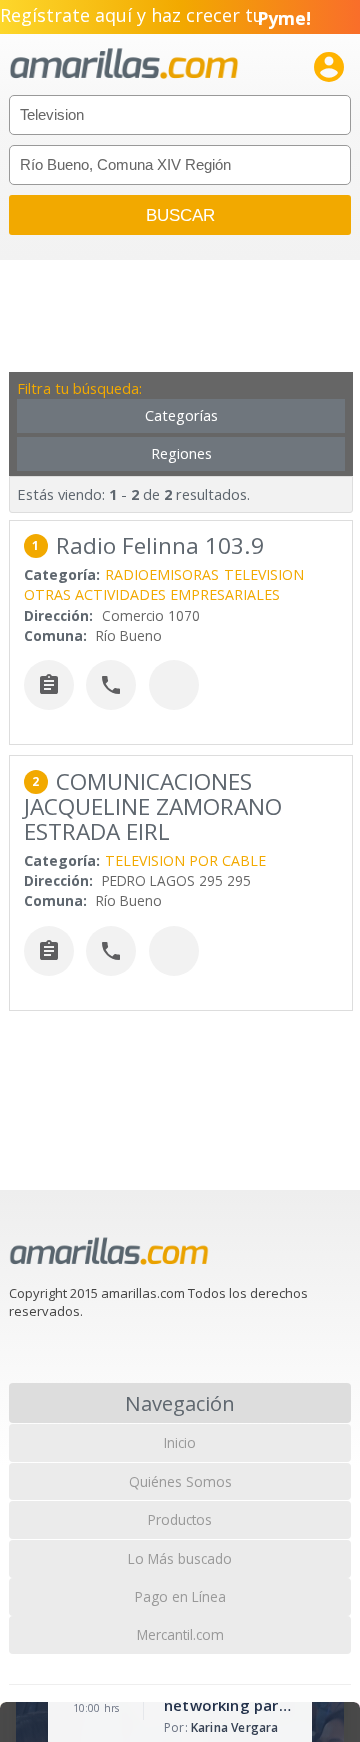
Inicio (180, 1442)
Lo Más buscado (180, 1558)
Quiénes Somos (180, 1481)
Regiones (181, 453)
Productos (180, 1519)
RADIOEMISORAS (162, 574)
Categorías (181, 415)
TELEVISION (264, 574)
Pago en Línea (180, 1596)
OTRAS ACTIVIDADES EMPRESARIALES (152, 594)
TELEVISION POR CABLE (185, 860)
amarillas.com (124, 64)
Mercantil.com (180, 1634)
